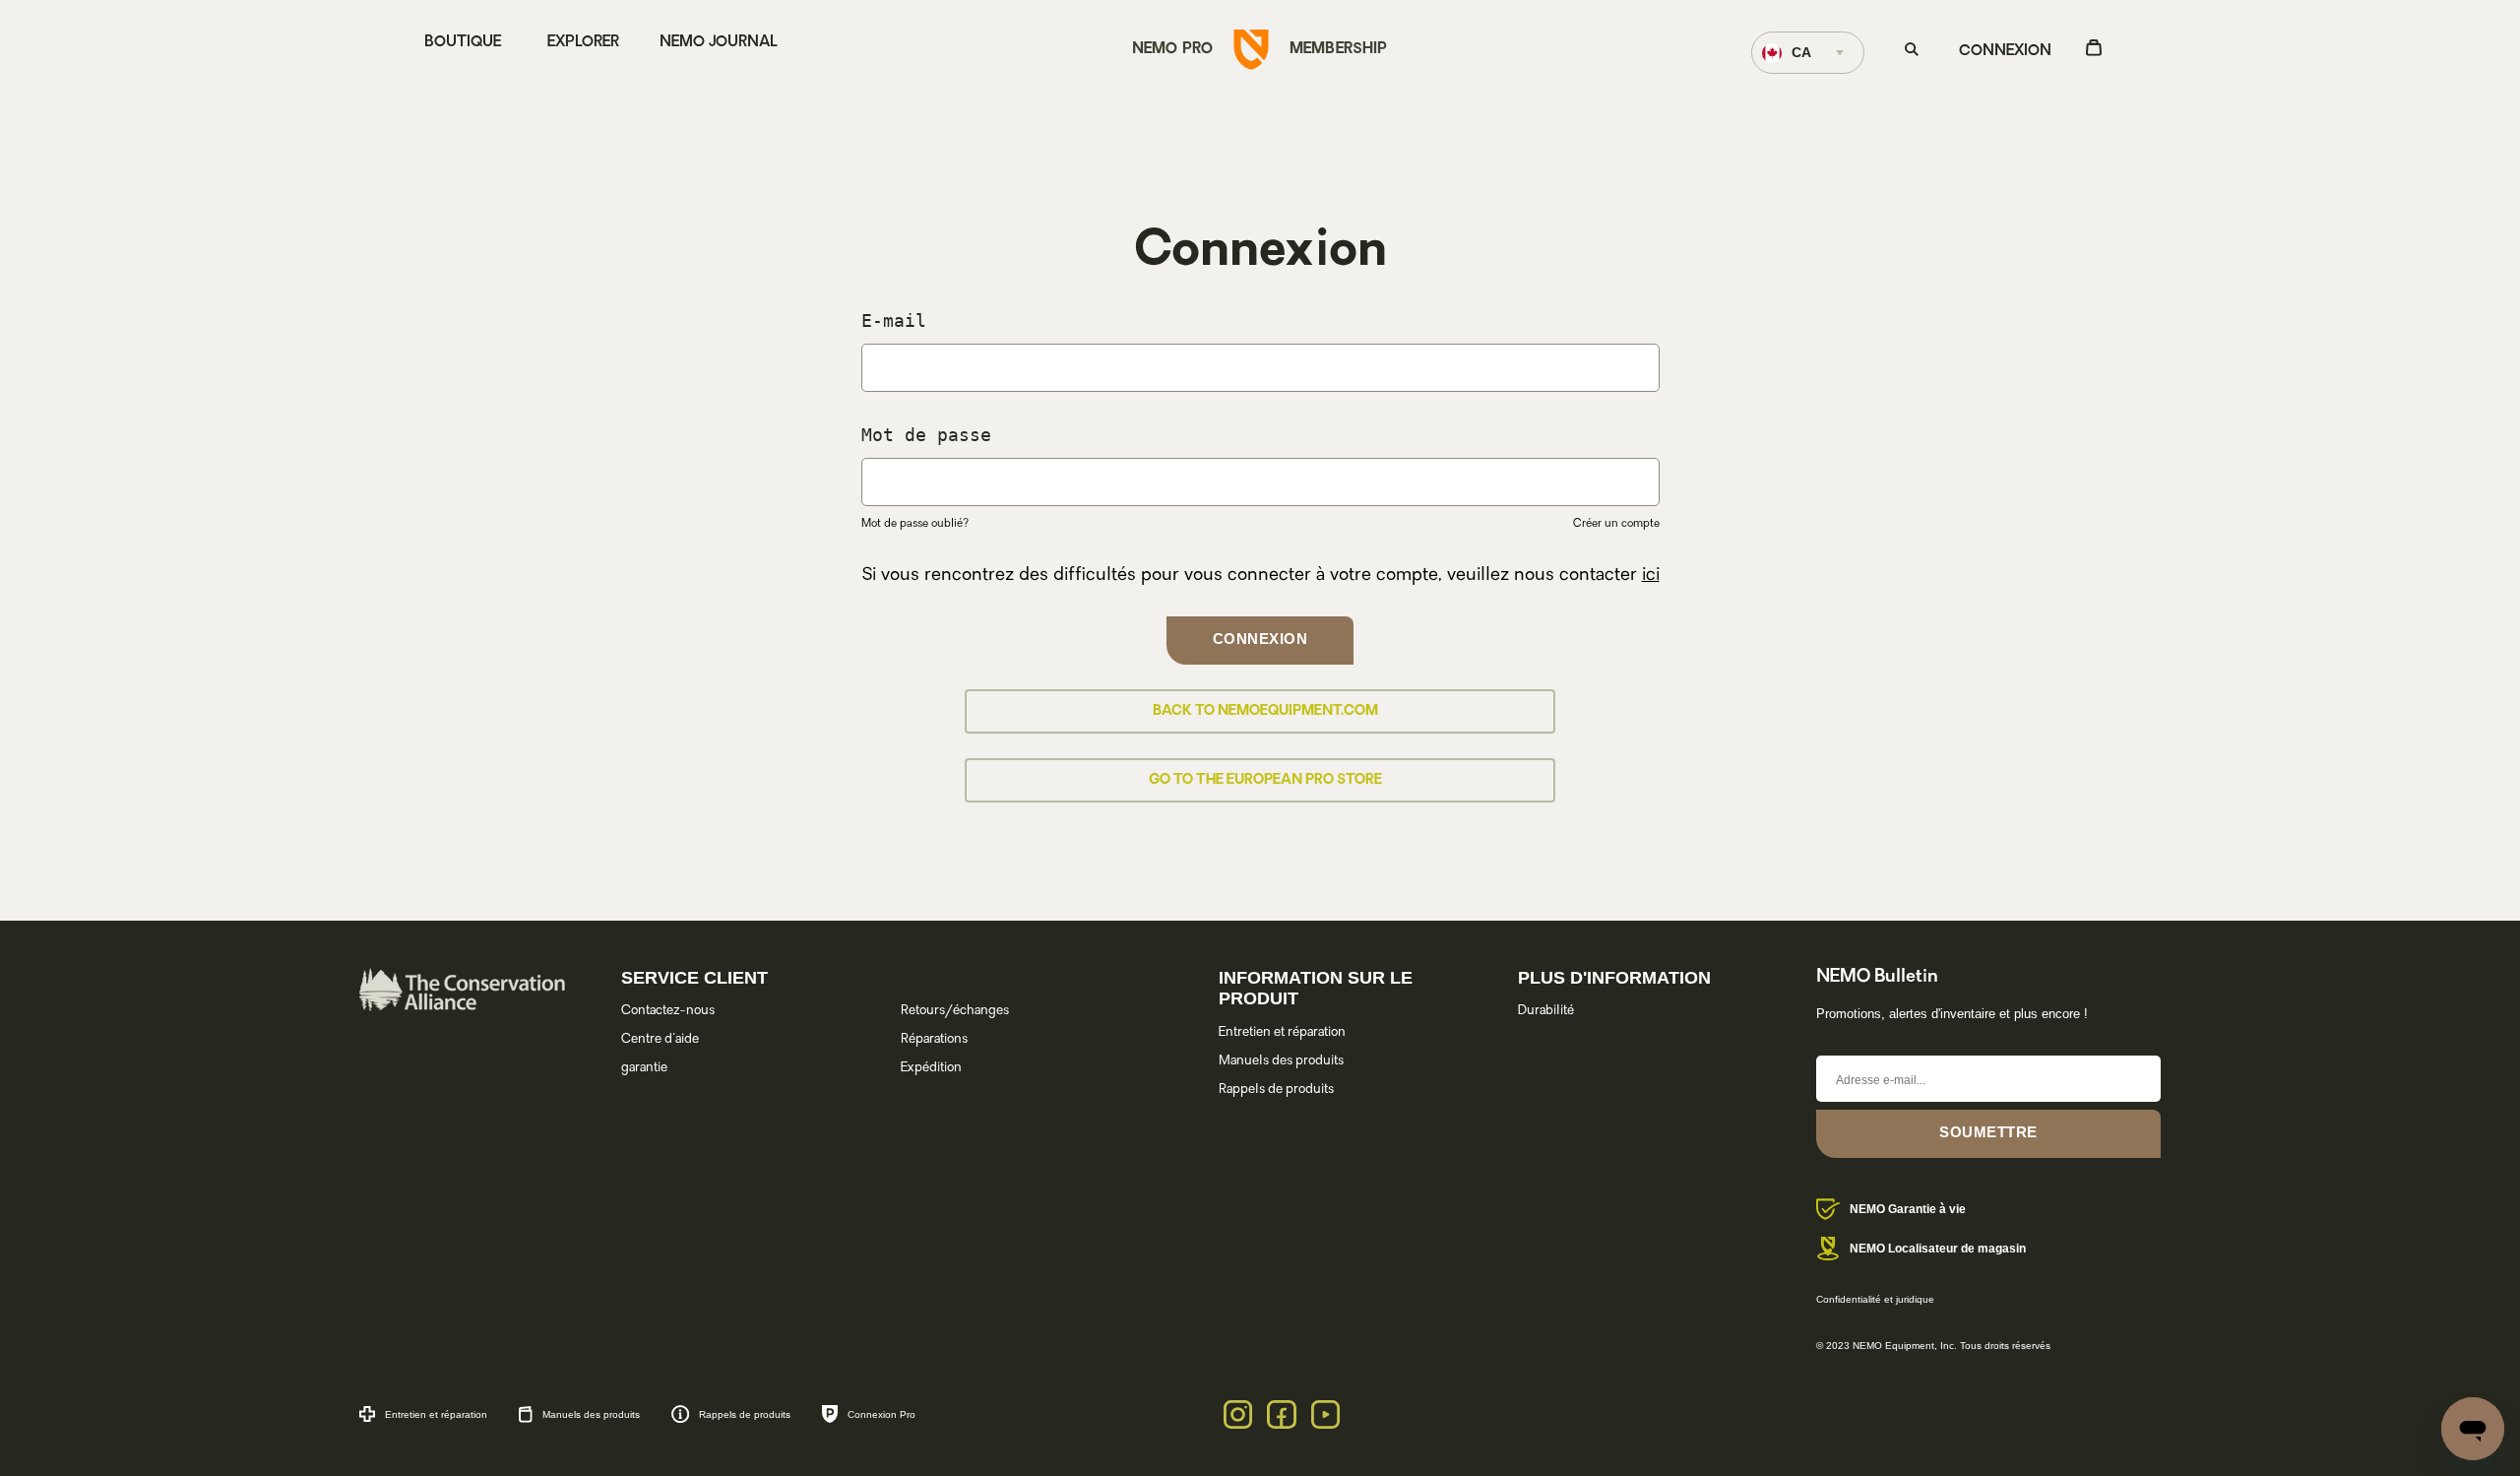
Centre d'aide (660, 1039)
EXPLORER (583, 43)
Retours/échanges (955, 1011)
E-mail (894, 321)
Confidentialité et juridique (1875, 1299)
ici (1651, 576)
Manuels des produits (1281, 1061)
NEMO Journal (719, 43)
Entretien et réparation (1282, 1032)
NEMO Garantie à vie (1908, 1209)
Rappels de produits (1276, 1090)
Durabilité (1546, 1011)
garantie (644, 1068)
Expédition (931, 1068)
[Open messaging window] (2473, 1429)
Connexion (2005, 52)
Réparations (934, 1039)
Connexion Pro (882, 1414)
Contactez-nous (668, 1011)
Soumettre (1988, 1132)
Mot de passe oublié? (915, 524)
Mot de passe (920, 435)
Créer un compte (1616, 524)
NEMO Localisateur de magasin (1938, 1249)
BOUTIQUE (463, 43)
